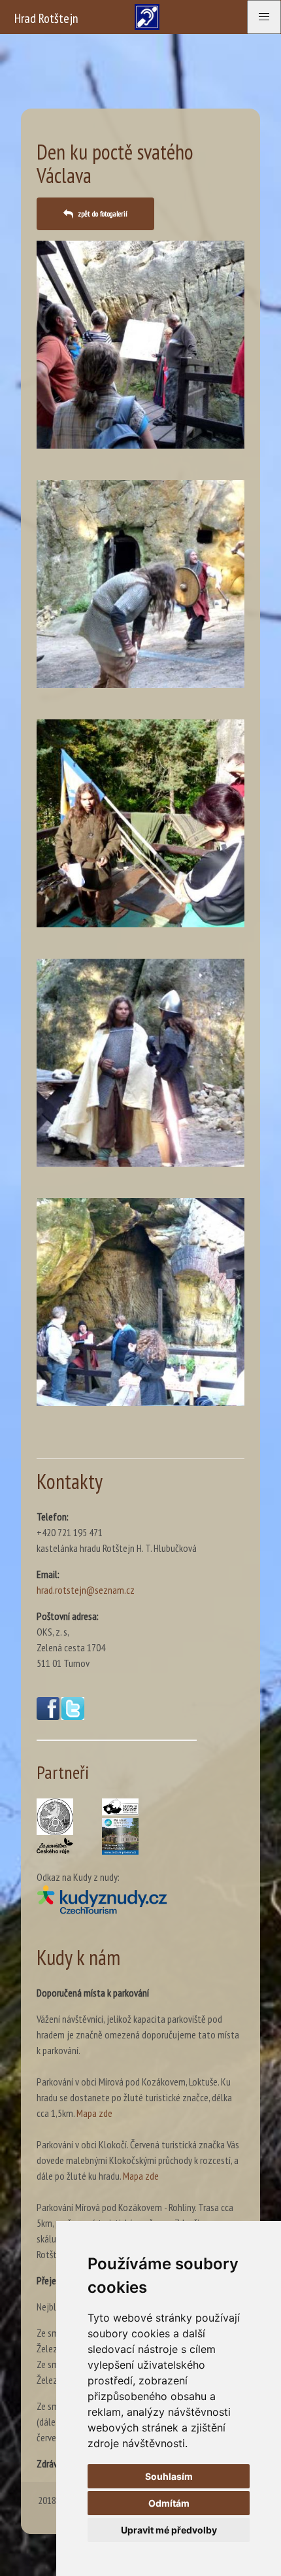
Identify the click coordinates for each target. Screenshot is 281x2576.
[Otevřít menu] (264, 17)
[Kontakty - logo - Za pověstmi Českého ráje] (55, 1846)
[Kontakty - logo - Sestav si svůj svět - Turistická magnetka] (120, 1807)
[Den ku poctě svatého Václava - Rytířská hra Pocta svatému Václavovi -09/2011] (140, 584)
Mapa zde (94, 2113)
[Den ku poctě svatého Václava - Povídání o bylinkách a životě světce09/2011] (140, 1302)
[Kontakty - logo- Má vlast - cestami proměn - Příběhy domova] (120, 1836)
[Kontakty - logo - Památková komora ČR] (55, 1817)
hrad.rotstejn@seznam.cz (86, 1590)
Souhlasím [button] (169, 2476)
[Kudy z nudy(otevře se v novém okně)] (117, 1899)
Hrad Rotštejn (46, 18)
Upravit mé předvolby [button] (169, 2530)
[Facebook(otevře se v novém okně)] (48, 1716)
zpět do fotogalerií (103, 214)
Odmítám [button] (169, 2503)
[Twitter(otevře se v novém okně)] (73, 1716)
